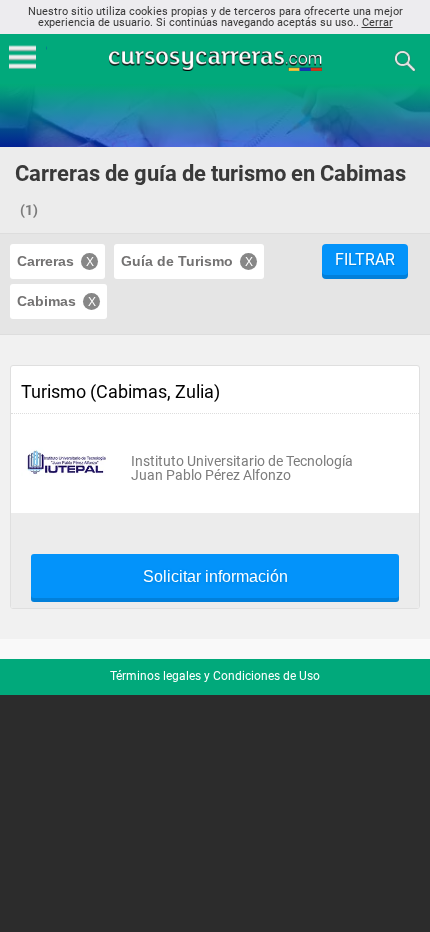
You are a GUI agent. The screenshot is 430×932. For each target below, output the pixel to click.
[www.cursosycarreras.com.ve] (217, 59)
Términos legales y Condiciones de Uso (215, 676)
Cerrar (377, 22)
